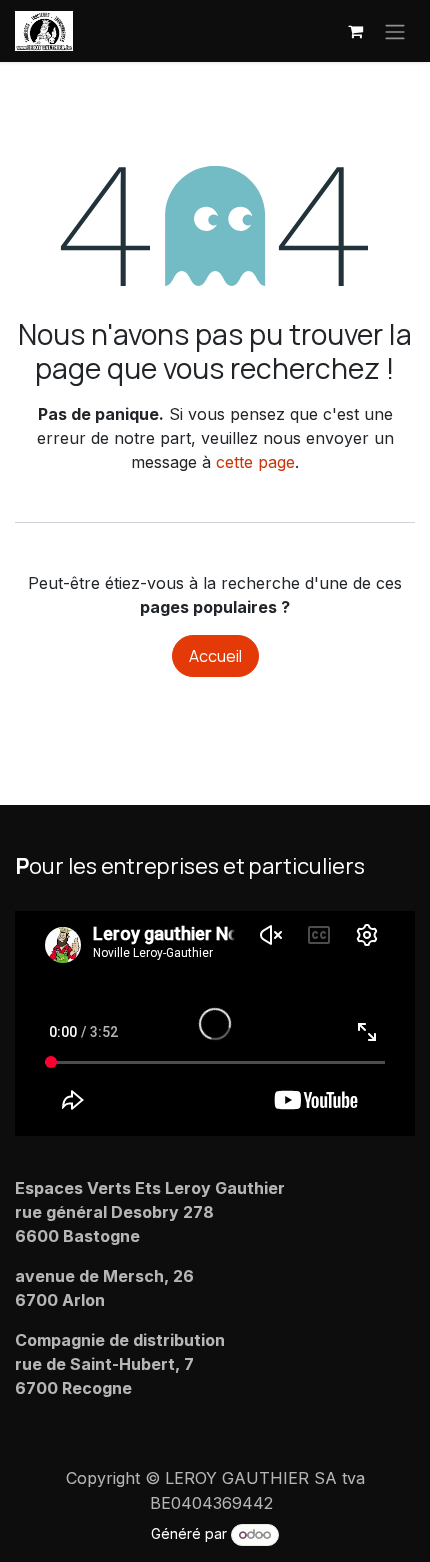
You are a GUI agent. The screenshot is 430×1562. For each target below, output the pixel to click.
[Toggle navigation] (395, 31)
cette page (255, 462)
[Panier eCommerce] (355, 31)
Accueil (215, 656)
